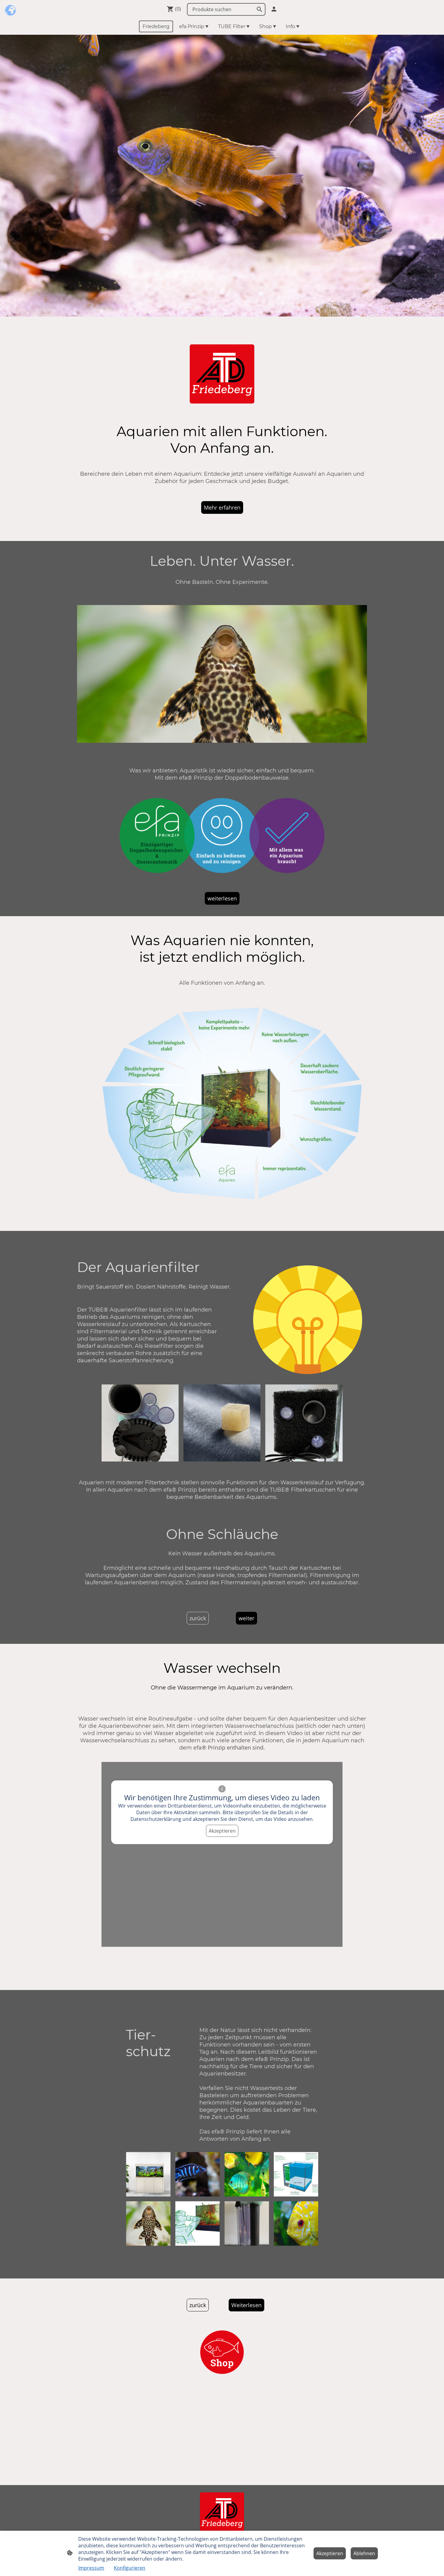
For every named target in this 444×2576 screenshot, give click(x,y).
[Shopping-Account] (274, 9)
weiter (246, 1618)
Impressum (91, 2568)
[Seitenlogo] (222, 2513)
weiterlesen (222, 898)
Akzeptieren (222, 1831)
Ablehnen (364, 2553)
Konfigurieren (130, 2568)
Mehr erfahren (222, 507)
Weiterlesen (246, 2305)
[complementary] (11, 11)
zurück (198, 1618)
